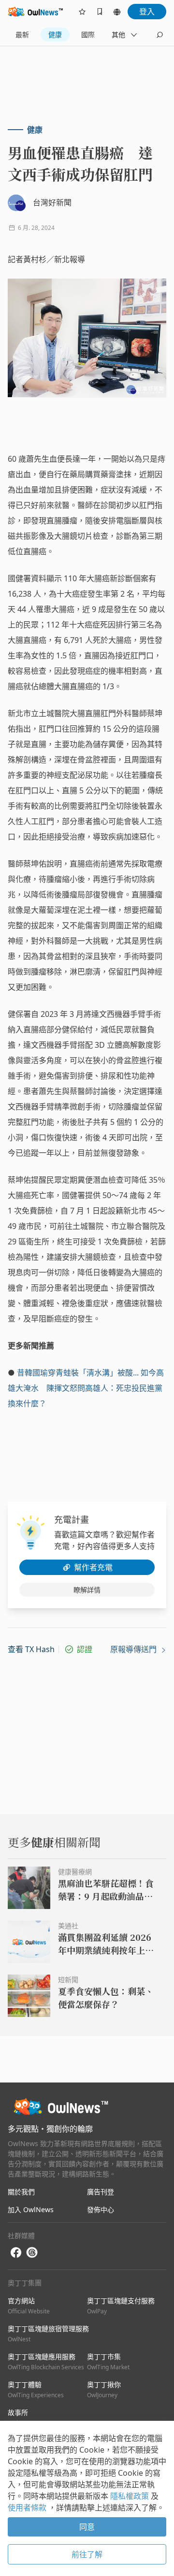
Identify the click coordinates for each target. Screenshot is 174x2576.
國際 (88, 34)
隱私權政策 (130, 2496)
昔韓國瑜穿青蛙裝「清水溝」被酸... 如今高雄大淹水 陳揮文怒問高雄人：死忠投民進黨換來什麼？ (86, 1388)
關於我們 (21, 2192)
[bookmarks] (100, 12)
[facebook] (16, 2253)
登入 (147, 12)
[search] (159, 35)
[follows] (82, 12)
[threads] (32, 2253)
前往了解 (87, 2554)
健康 (55, 34)
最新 (22, 34)
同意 (87, 2527)
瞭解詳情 (87, 1590)
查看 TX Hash (31, 1649)
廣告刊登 (101, 2192)
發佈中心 (101, 2209)
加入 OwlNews (31, 2209)
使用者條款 (28, 2508)
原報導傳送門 (134, 1649)
